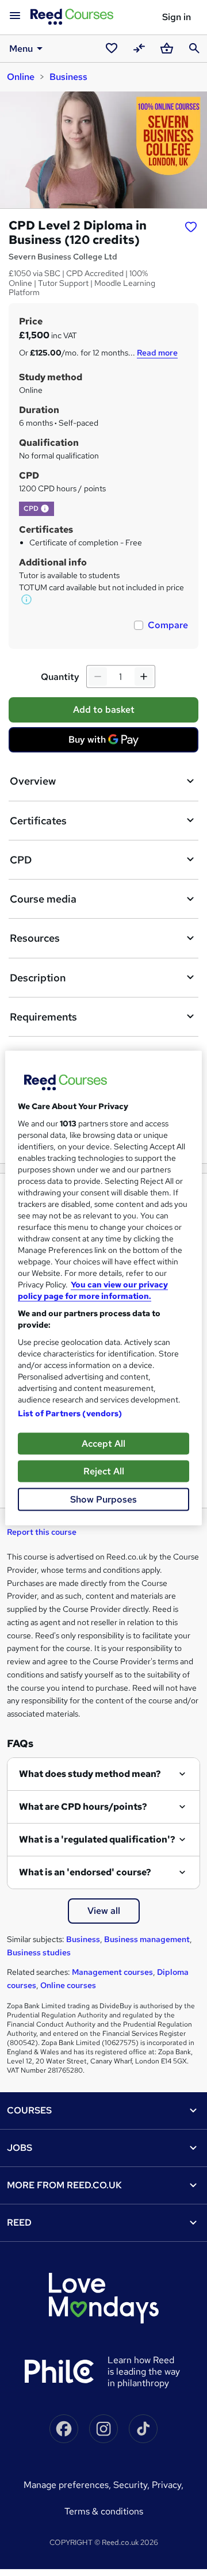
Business (68, 77)
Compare (168, 625)
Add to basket (104, 710)
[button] (45, 509)
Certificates (38, 821)
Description (38, 978)
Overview (33, 781)
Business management (147, 1939)
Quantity (60, 677)
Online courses (68, 1985)
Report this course (42, 1532)
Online (21, 77)
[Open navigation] (15, 16)
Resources (35, 938)
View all (104, 1911)
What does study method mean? (90, 1774)
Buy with (107, 743)
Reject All (104, 1471)
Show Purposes (103, 1499)
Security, (133, 2485)
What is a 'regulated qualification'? (97, 1839)
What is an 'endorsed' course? (85, 1872)
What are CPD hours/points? (83, 1807)
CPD (21, 860)
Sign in (177, 17)
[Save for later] (191, 227)
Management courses (112, 1972)
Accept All (103, 1444)
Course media (43, 899)
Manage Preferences (66, 2485)
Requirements (43, 1017)
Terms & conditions (104, 2511)
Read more (157, 353)
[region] (103, 1288)
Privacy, (168, 2485)
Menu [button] (21, 49)
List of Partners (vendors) (70, 1413)
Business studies (39, 1952)
